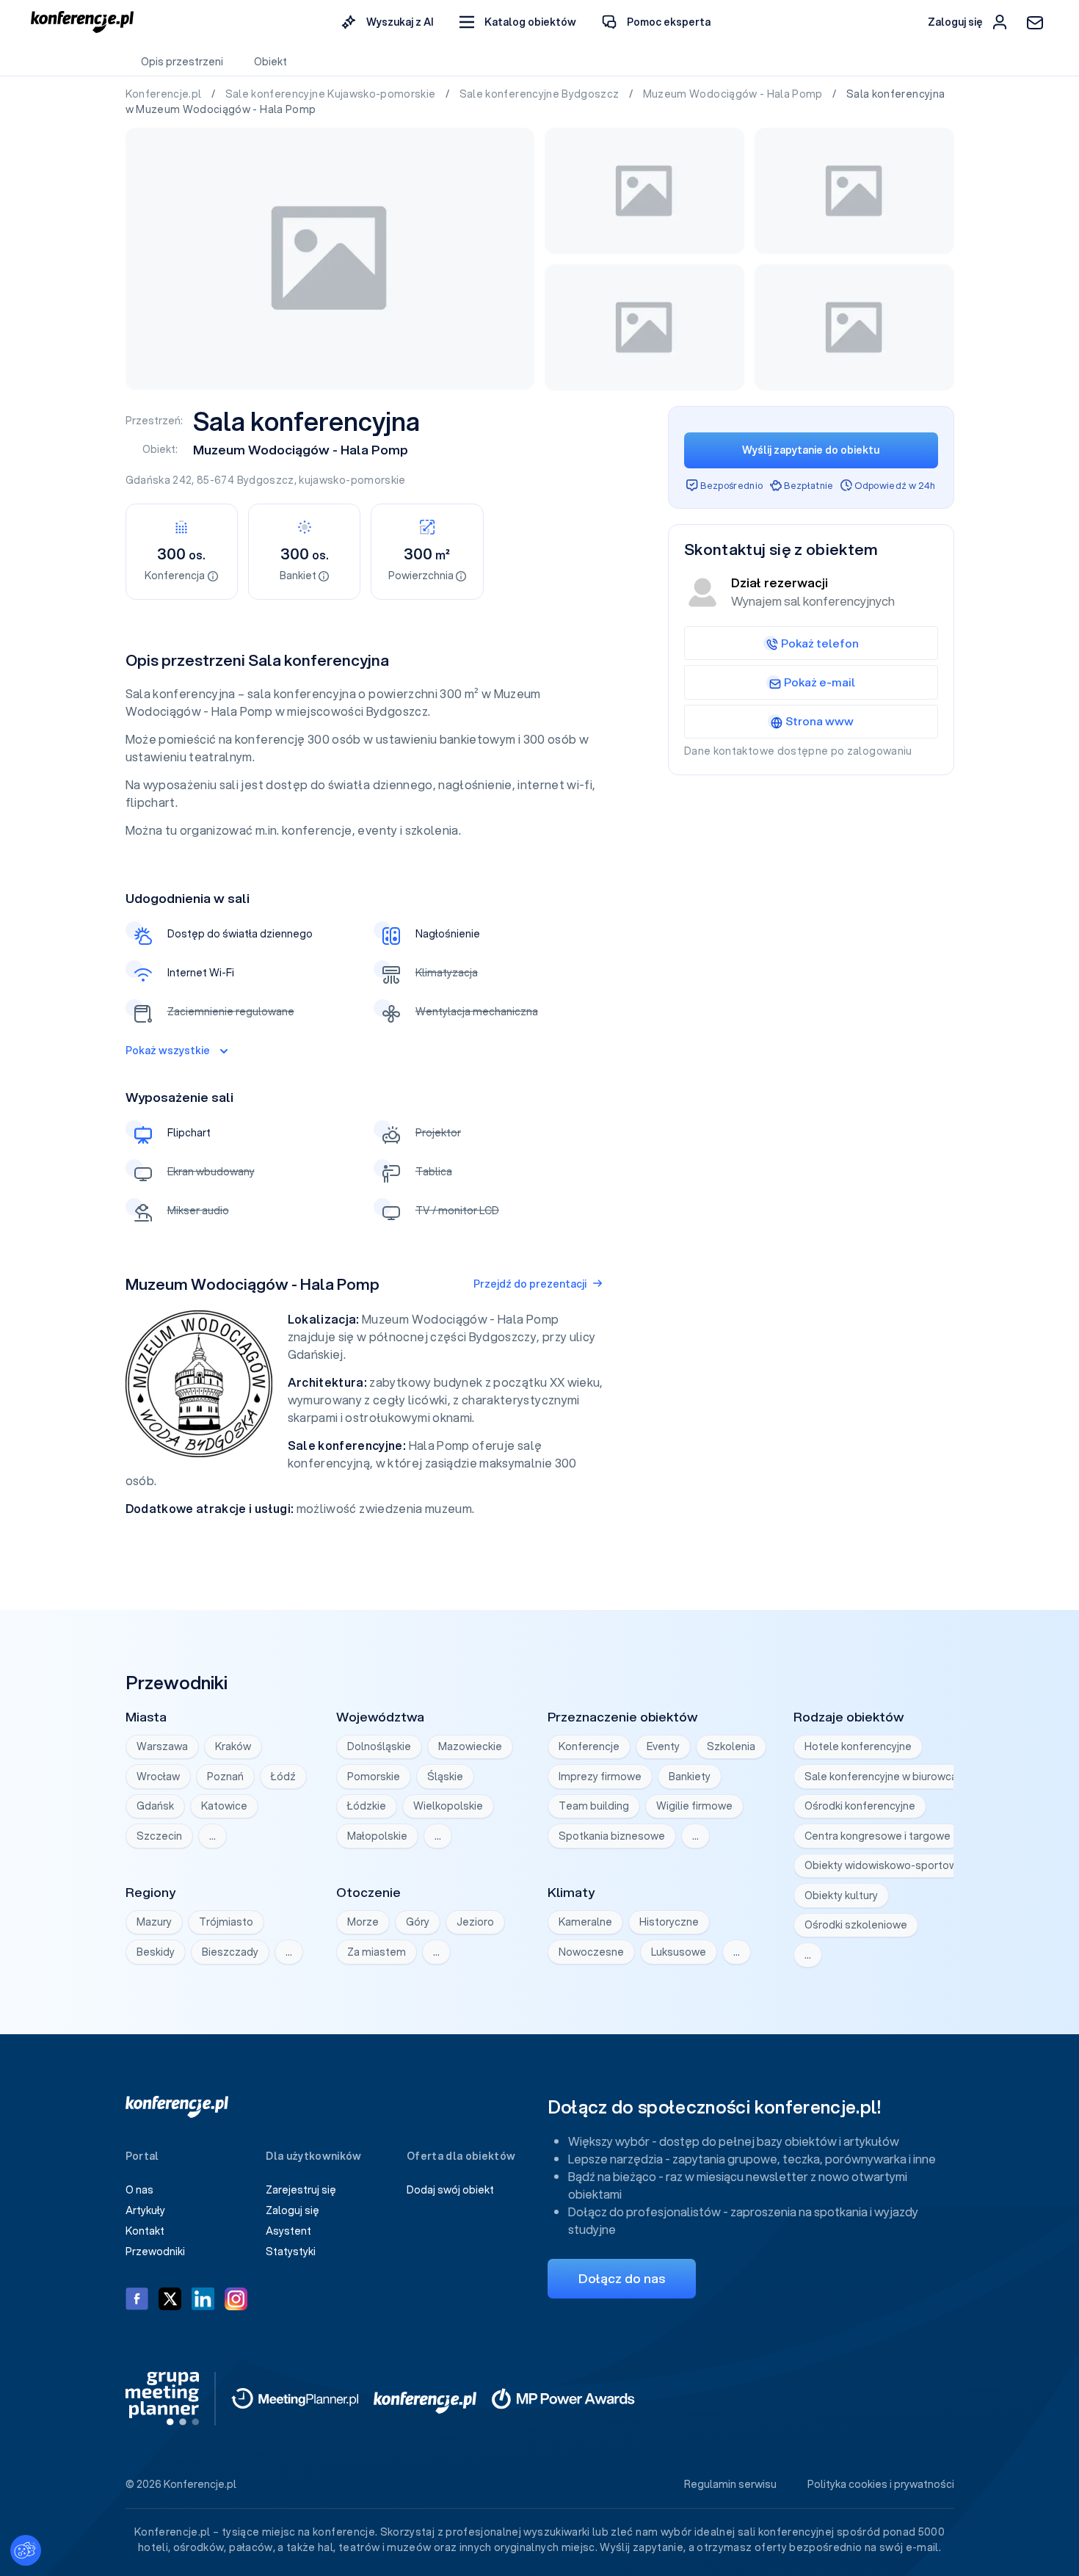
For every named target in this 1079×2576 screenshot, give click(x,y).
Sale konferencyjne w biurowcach (887, 1777)
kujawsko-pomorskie (352, 480)
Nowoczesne (591, 1952)
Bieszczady (230, 1952)
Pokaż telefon (820, 643)
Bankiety (690, 1777)
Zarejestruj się (301, 2190)
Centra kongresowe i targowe (878, 1836)
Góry (418, 1922)
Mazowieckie (470, 1746)
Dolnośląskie (379, 1746)
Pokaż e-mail (820, 682)
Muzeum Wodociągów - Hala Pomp (734, 94)
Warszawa (162, 1746)
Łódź (283, 1777)
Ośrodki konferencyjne (860, 1806)
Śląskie (445, 1777)
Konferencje (589, 1746)
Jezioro (475, 1922)
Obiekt (270, 62)
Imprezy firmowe (600, 1777)
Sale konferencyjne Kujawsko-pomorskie (332, 94)
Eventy (663, 1746)
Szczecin (159, 1836)
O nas (139, 2190)
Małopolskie (377, 1836)
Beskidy (156, 1952)
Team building (594, 1806)
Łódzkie (367, 1806)
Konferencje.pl (165, 94)
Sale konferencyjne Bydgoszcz (541, 94)
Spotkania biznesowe (612, 1836)
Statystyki (291, 2252)
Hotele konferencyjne (858, 1746)
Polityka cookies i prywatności (881, 2484)
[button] (518, 22)
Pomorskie (374, 1777)
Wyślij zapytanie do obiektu (811, 450)
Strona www (820, 721)
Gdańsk (155, 1806)
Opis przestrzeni (182, 62)
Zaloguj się (293, 2210)
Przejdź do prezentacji (530, 1284)
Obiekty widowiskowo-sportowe (884, 1865)
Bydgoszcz (266, 480)
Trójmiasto (226, 1922)
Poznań (225, 1777)
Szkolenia (731, 1746)
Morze (363, 1922)
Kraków (233, 1746)
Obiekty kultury (841, 1895)
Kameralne (585, 1922)
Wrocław (158, 1777)
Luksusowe (679, 1952)
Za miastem (377, 1952)
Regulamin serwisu (730, 2484)
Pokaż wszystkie (168, 1051)
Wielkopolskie (448, 1806)
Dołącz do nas (622, 2278)
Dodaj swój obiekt (450, 2190)
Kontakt (145, 2231)
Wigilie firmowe (694, 1806)
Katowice (224, 1806)
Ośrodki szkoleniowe (856, 1925)
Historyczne (669, 1922)
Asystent (288, 2231)
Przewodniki (155, 2252)
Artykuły (145, 2210)
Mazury (154, 1922)
